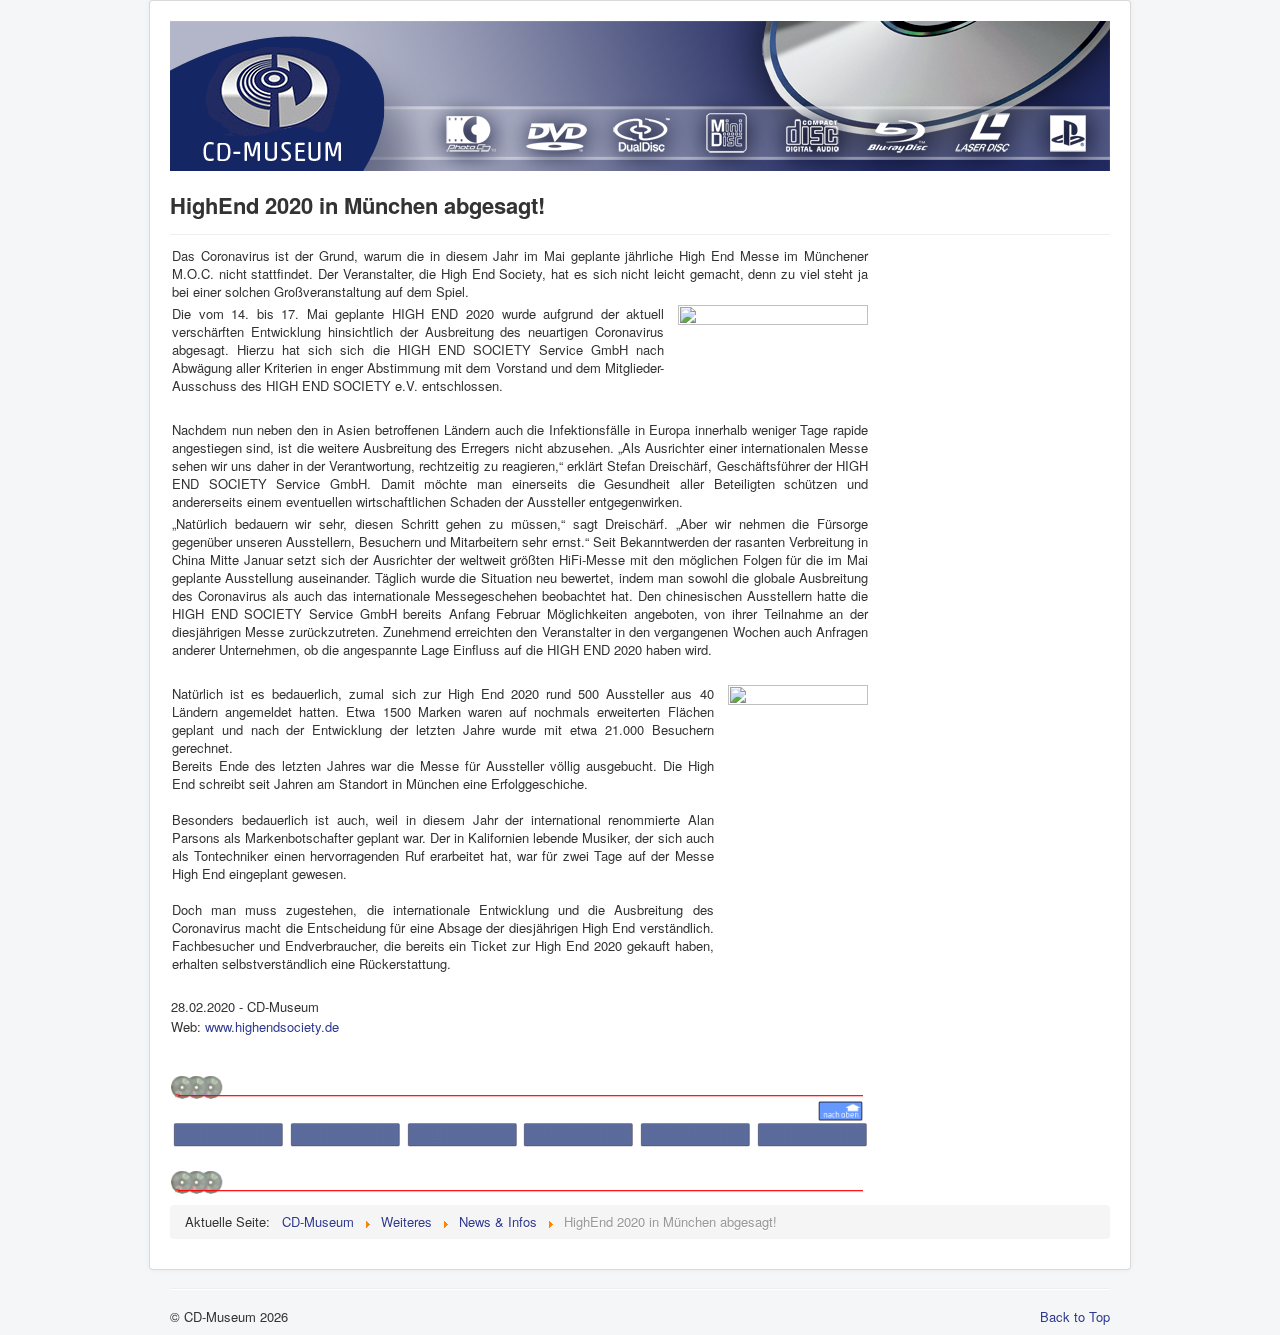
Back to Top (1075, 1316)
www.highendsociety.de (272, 1026)
